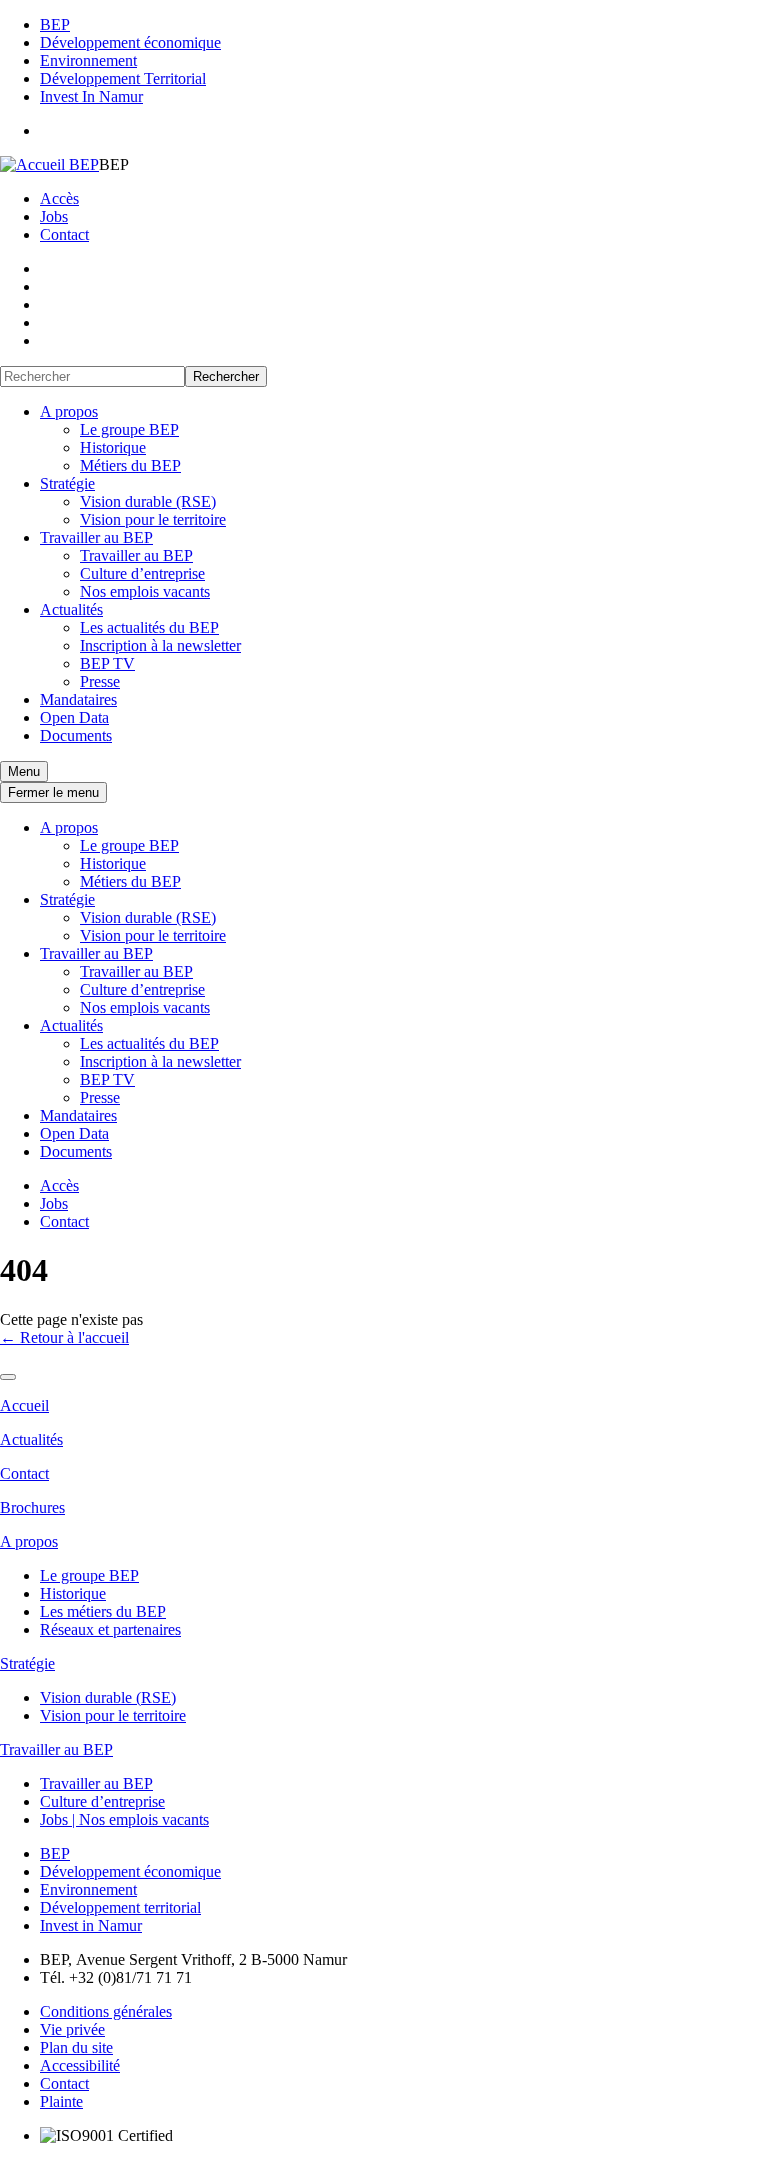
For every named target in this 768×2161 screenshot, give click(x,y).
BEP (55, 24)
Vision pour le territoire (153, 519)
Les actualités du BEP (149, 627)
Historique (113, 447)
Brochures (32, 1507)
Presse (100, 681)
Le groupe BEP (129, 429)
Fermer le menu (53, 792)
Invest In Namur (91, 96)
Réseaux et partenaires (110, 1629)
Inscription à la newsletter (160, 645)
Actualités (71, 609)
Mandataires (78, 699)
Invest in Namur (91, 1925)
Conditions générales (106, 2011)
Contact (64, 234)
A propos (69, 411)
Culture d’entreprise (142, 573)
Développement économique (130, 42)
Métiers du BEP (130, 465)
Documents (76, 735)
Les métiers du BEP (103, 1611)
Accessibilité (80, 2065)
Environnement (88, 60)
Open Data (74, 717)
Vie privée (72, 2029)
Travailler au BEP (96, 537)
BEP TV (107, 663)
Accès (59, 198)
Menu (24, 771)
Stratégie (67, 483)
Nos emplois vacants (145, 591)
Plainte (61, 2101)
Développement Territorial (123, 78)
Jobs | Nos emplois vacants (124, 1819)
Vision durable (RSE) (148, 501)
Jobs (54, 216)
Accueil (24, 1405)
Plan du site (76, 2047)
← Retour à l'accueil (64, 1337)
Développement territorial (120, 1907)
